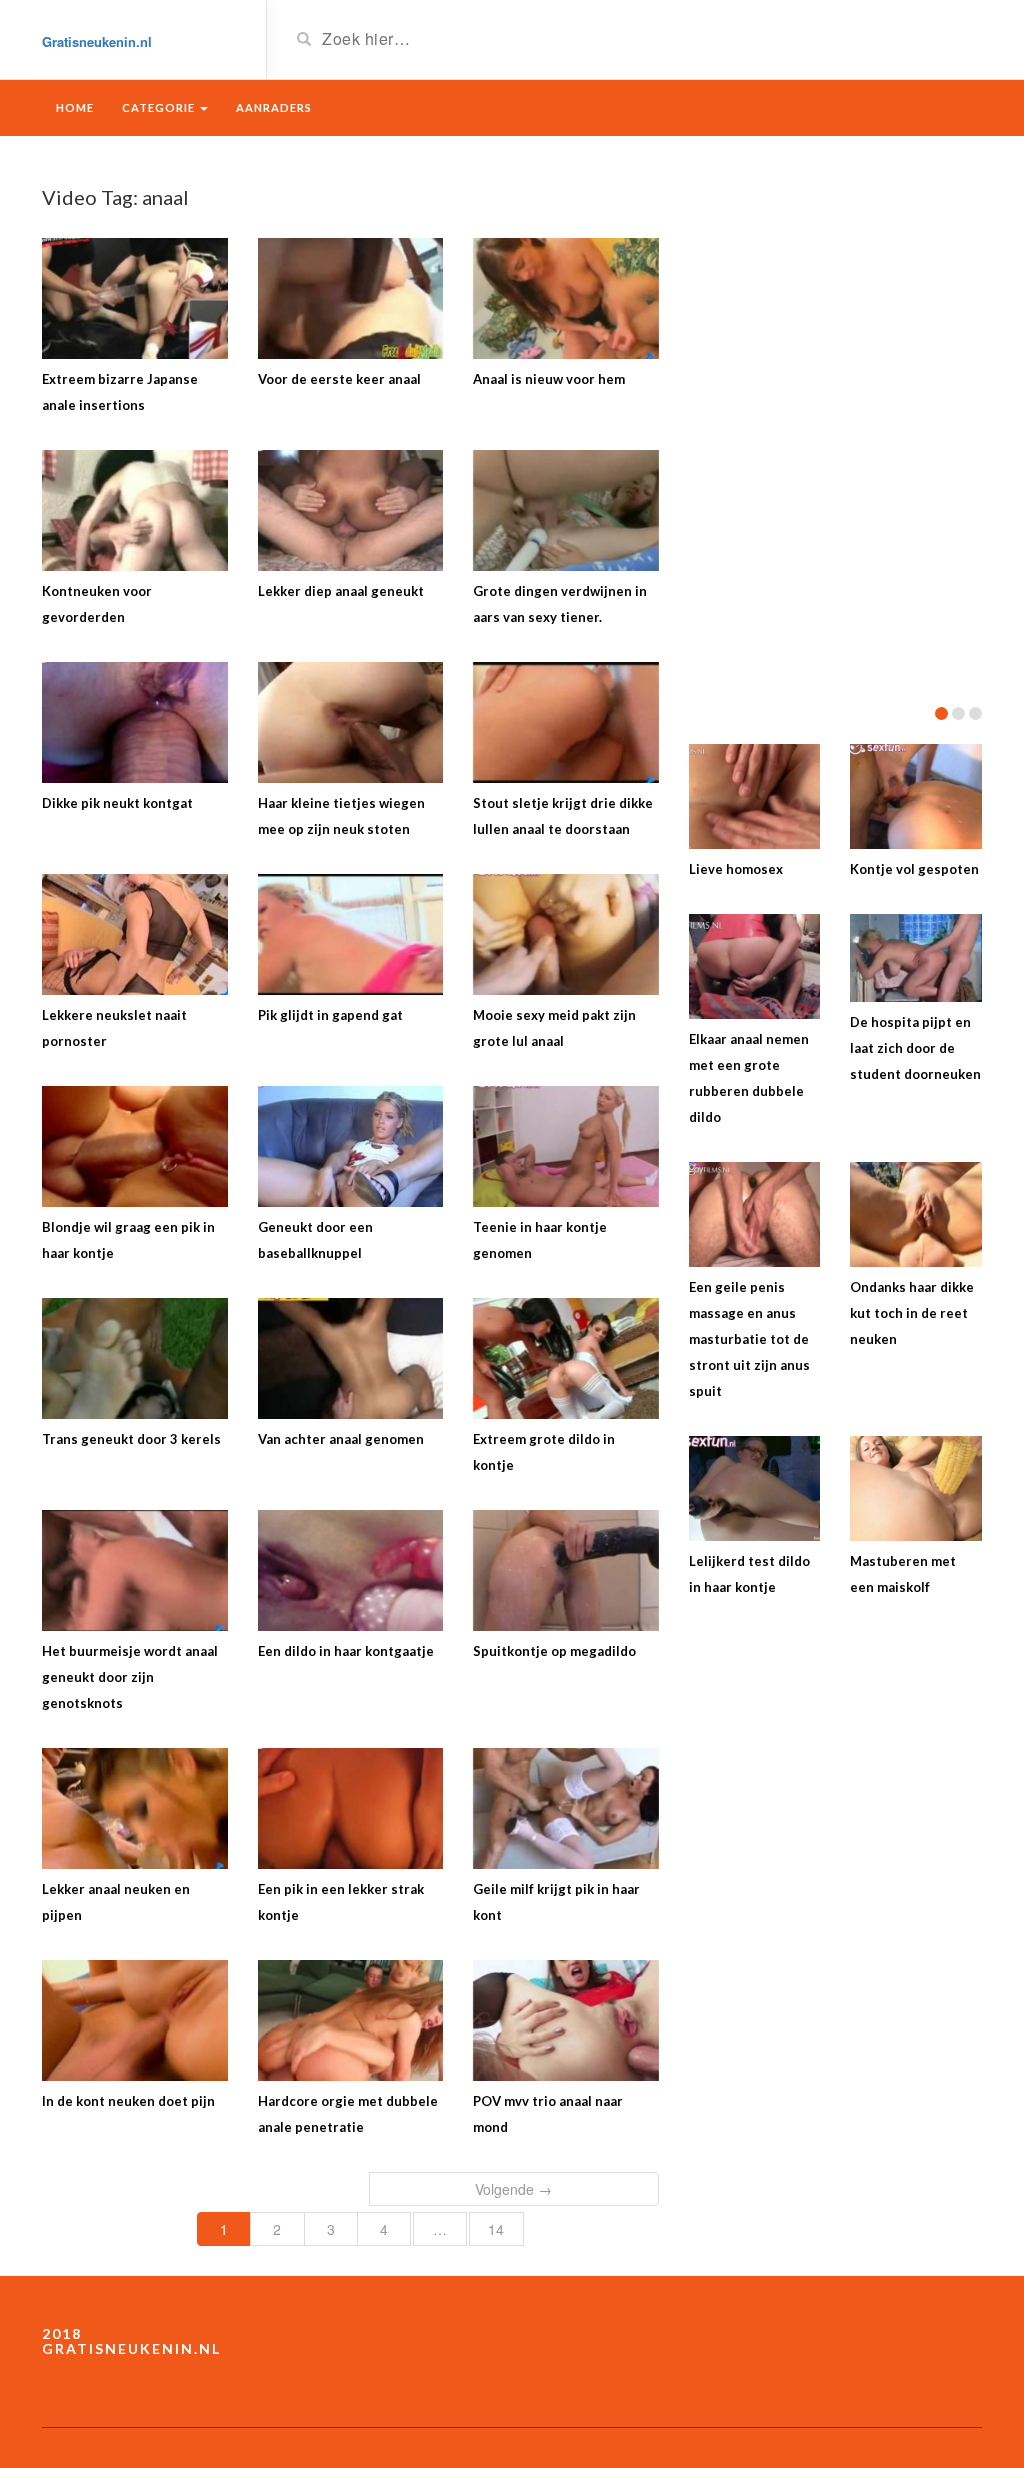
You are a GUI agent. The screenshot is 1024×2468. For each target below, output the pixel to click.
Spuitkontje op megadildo (554, 1651)
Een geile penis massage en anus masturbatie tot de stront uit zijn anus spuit (749, 1339)
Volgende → (513, 2189)
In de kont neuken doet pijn (128, 2101)
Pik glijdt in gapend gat (330, 1015)
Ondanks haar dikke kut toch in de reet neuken (912, 1313)
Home (75, 107)
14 (496, 2229)
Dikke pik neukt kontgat (117, 803)
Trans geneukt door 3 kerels (131, 1439)
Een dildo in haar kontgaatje (346, 1651)
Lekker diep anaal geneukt (341, 591)
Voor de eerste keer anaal (339, 379)
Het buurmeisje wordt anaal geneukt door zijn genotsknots (130, 1677)
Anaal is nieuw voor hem (549, 379)
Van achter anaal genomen (341, 1439)
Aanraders (274, 107)
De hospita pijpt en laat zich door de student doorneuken (915, 1048)
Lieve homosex (736, 869)
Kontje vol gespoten (914, 869)
